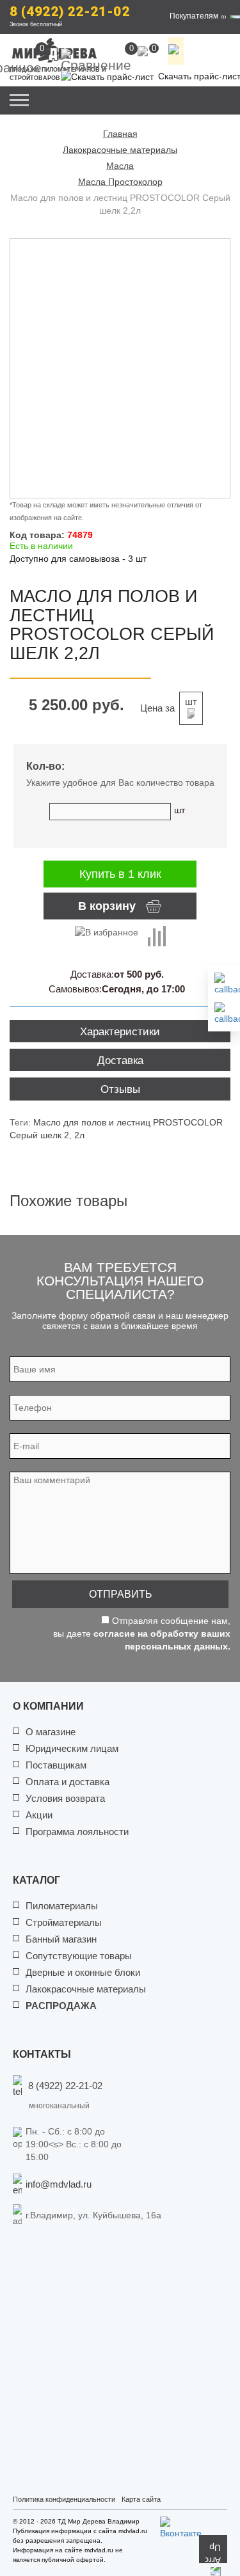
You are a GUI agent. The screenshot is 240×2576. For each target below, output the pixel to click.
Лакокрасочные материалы (86, 1989)
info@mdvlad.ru (59, 2184)
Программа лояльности (77, 1832)
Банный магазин (61, 1939)
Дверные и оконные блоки (83, 1972)
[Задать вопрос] (224, 1014)
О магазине (51, 1732)
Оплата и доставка (68, 1782)
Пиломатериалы (62, 1906)
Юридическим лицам (72, 1748)
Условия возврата (65, 1798)
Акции (39, 1815)
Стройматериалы (64, 1922)
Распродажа (61, 2006)
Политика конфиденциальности (64, 2499)
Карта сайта (141, 2499)
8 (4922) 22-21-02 (70, 12)
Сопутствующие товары (79, 1956)
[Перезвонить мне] (224, 984)
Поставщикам (56, 1765)
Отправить (121, 1594)
